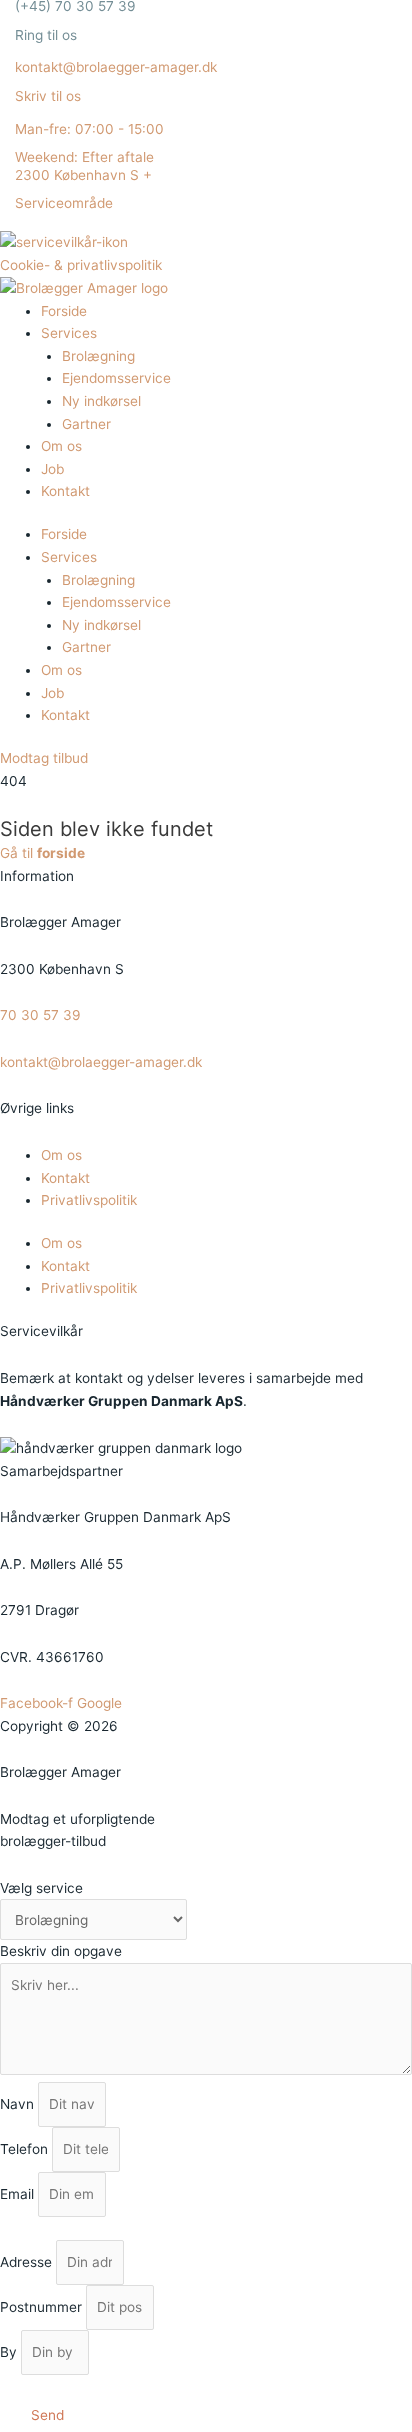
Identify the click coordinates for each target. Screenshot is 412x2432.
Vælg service (41, 1888)
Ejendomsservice (116, 378)
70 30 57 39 (40, 1015)
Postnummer (43, 2307)
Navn (19, 2104)
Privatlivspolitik (89, 1200)
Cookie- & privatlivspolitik (81, 265)
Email (19, 2194)
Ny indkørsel (101, 401)
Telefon (26, 2149)
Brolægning (98, 356)
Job (52, 469)
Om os (61, 446)
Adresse (28, 2262)
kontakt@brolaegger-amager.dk (101, 1062)
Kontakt (65, 491)
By (10, 2352)
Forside (64, 311)
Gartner (86, 424)
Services (69, 333)
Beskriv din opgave (61, 1951)
